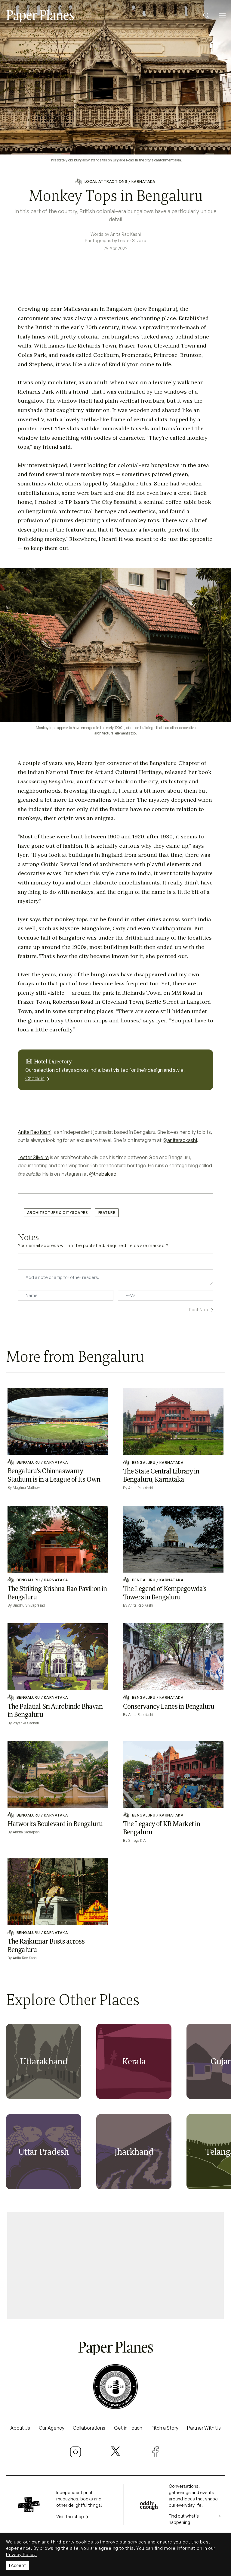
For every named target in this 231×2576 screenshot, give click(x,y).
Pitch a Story (165, 2428)
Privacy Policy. (22, 2554)
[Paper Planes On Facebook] (156, 2452)
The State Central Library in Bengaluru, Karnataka (161, 1475)
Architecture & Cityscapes (57, 1213)
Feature (107, 1213)
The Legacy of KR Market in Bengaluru (162, 1828)
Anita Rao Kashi (35, 1132)
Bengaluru (28, 1462)
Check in (35, 1078)
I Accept (17, 2565)
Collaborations (89, 2428)
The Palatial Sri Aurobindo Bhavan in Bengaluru (55, 1711)
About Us (20, 2428)
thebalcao (105, 1174)
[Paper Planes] (115, 2347)
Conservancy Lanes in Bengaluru (169, 1706)
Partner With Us (204, 2428)
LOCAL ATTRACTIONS (106, 181)
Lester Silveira (33, 1157)
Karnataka (143, 181)
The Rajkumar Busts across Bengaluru (46, 1945)
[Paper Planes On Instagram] (75, 2452)
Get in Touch (128, 2428)
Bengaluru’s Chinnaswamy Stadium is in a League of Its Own (54, 1475)
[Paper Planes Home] (40, 15)
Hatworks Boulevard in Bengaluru (55, 1824)
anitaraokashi (182, 1140)
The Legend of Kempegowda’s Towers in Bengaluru (165, 1593)
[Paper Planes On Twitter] (115, 2451)
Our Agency (52, 2428)
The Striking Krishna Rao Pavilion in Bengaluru (57, 1593)
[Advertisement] (115, 2263)
